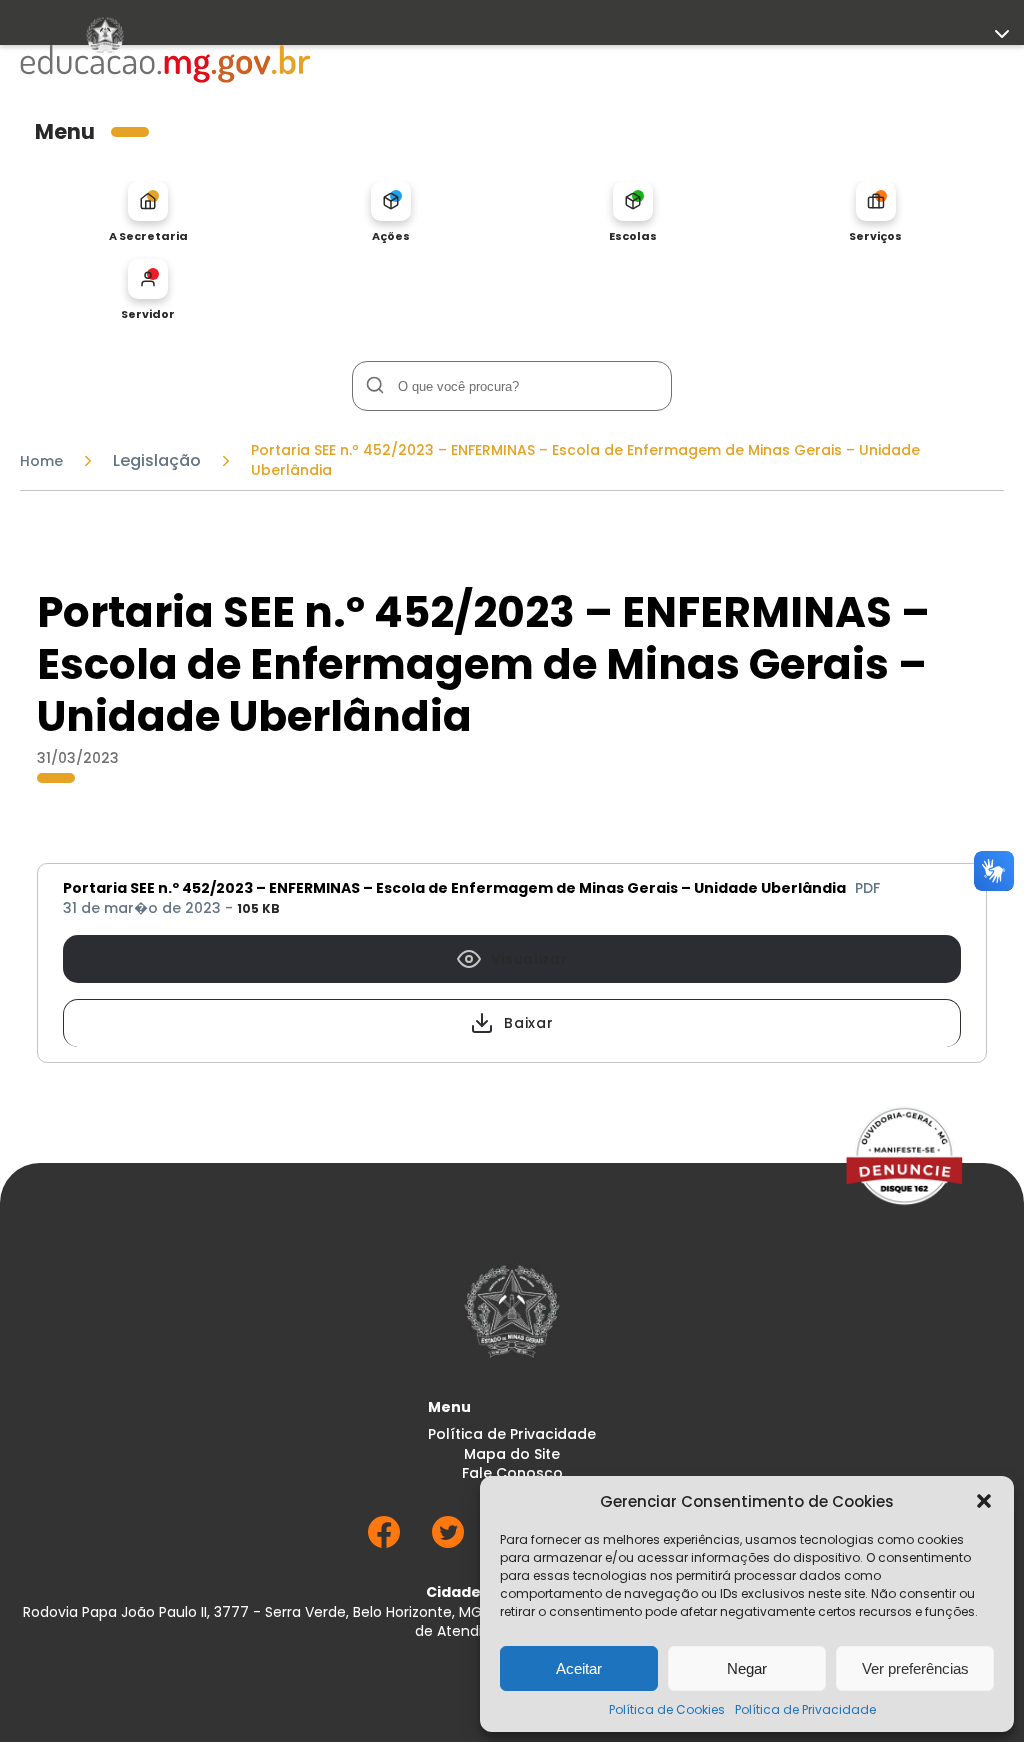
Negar (747, 1668)
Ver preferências (915, 1668)
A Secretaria (148, 235)
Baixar (528, 1023)
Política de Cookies (667, 1709)
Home (41, 461)
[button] (984, 1501)
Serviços (875, 235)
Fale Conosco (512, 1473)
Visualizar (529, 959)
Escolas (633, 235)
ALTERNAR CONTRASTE (95, 415)
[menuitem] (148, 212)
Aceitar (579, 1668)
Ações (391, 235)
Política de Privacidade (805, 1709)
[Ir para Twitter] (448, 1542)
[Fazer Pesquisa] (374, 386)
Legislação (157, 461)
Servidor (148, 313)
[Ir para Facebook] (384, 1542)
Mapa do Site (512, 1454)
